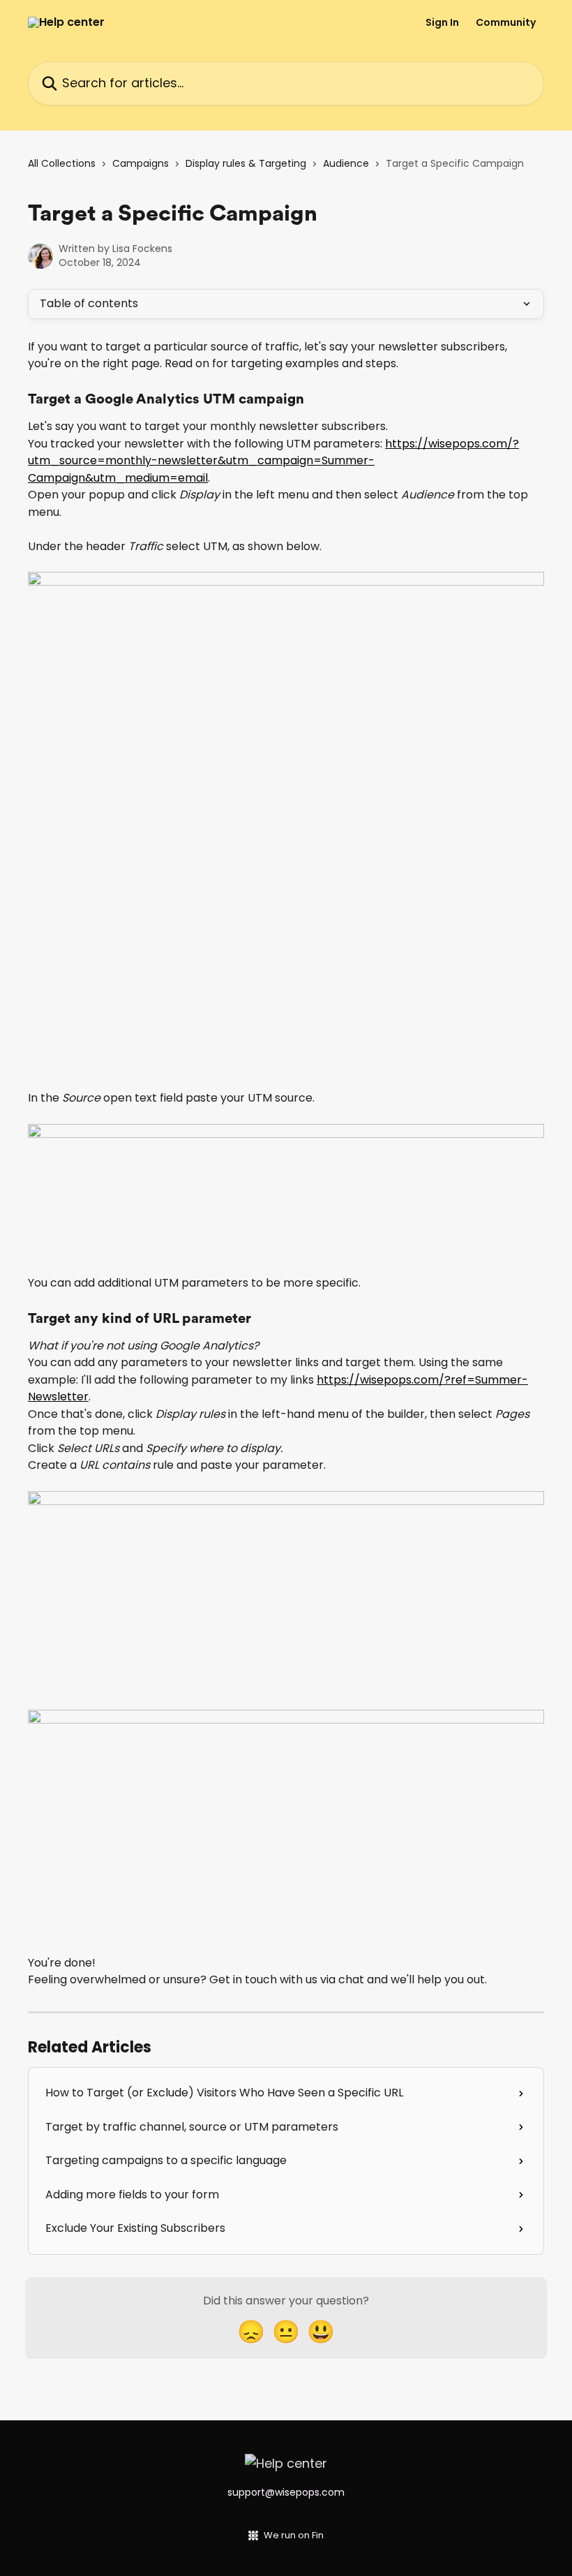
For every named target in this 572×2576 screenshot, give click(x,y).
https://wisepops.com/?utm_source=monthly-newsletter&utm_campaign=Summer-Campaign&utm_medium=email (273, 461)
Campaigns (141, 163)
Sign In (442, 22)
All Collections (62, 163)
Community (506, 22)
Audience (346, 163)
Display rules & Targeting (246, 163)
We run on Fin (294, 2535)
